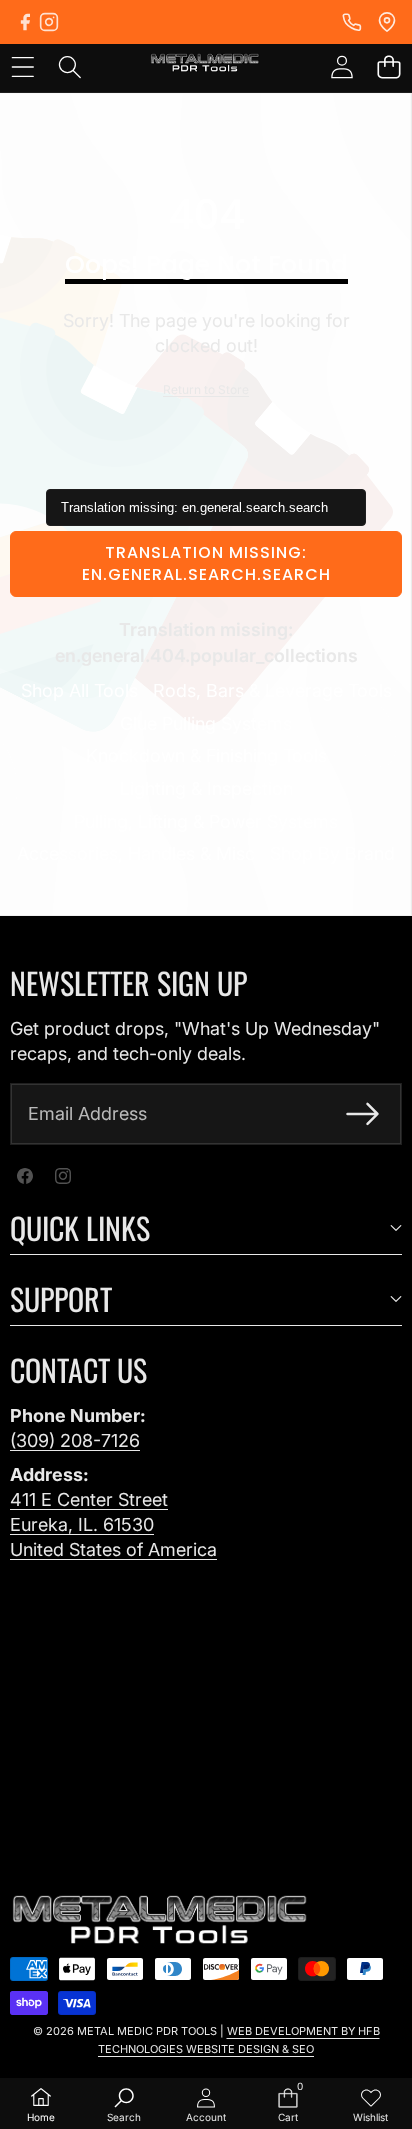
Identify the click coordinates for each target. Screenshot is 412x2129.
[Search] (69, 66)
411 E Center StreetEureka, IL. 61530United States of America (113, 1524)
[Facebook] (25, 22)
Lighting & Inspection (206, 788)
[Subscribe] (362, 1113)
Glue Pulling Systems (206, 723)
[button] (388, 66)
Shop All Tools (79, 690)
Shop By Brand (332, 853)
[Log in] (341, 66)
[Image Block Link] (160, 1921)
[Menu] (22, 66)
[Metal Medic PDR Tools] (205, 66)
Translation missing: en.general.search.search (206, 563)
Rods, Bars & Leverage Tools (272, 690)
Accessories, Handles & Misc (136, 853)
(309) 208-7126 (75, 1440)
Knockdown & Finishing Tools (206, 755)
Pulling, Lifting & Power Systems (206, 821)
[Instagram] (49, 22)
